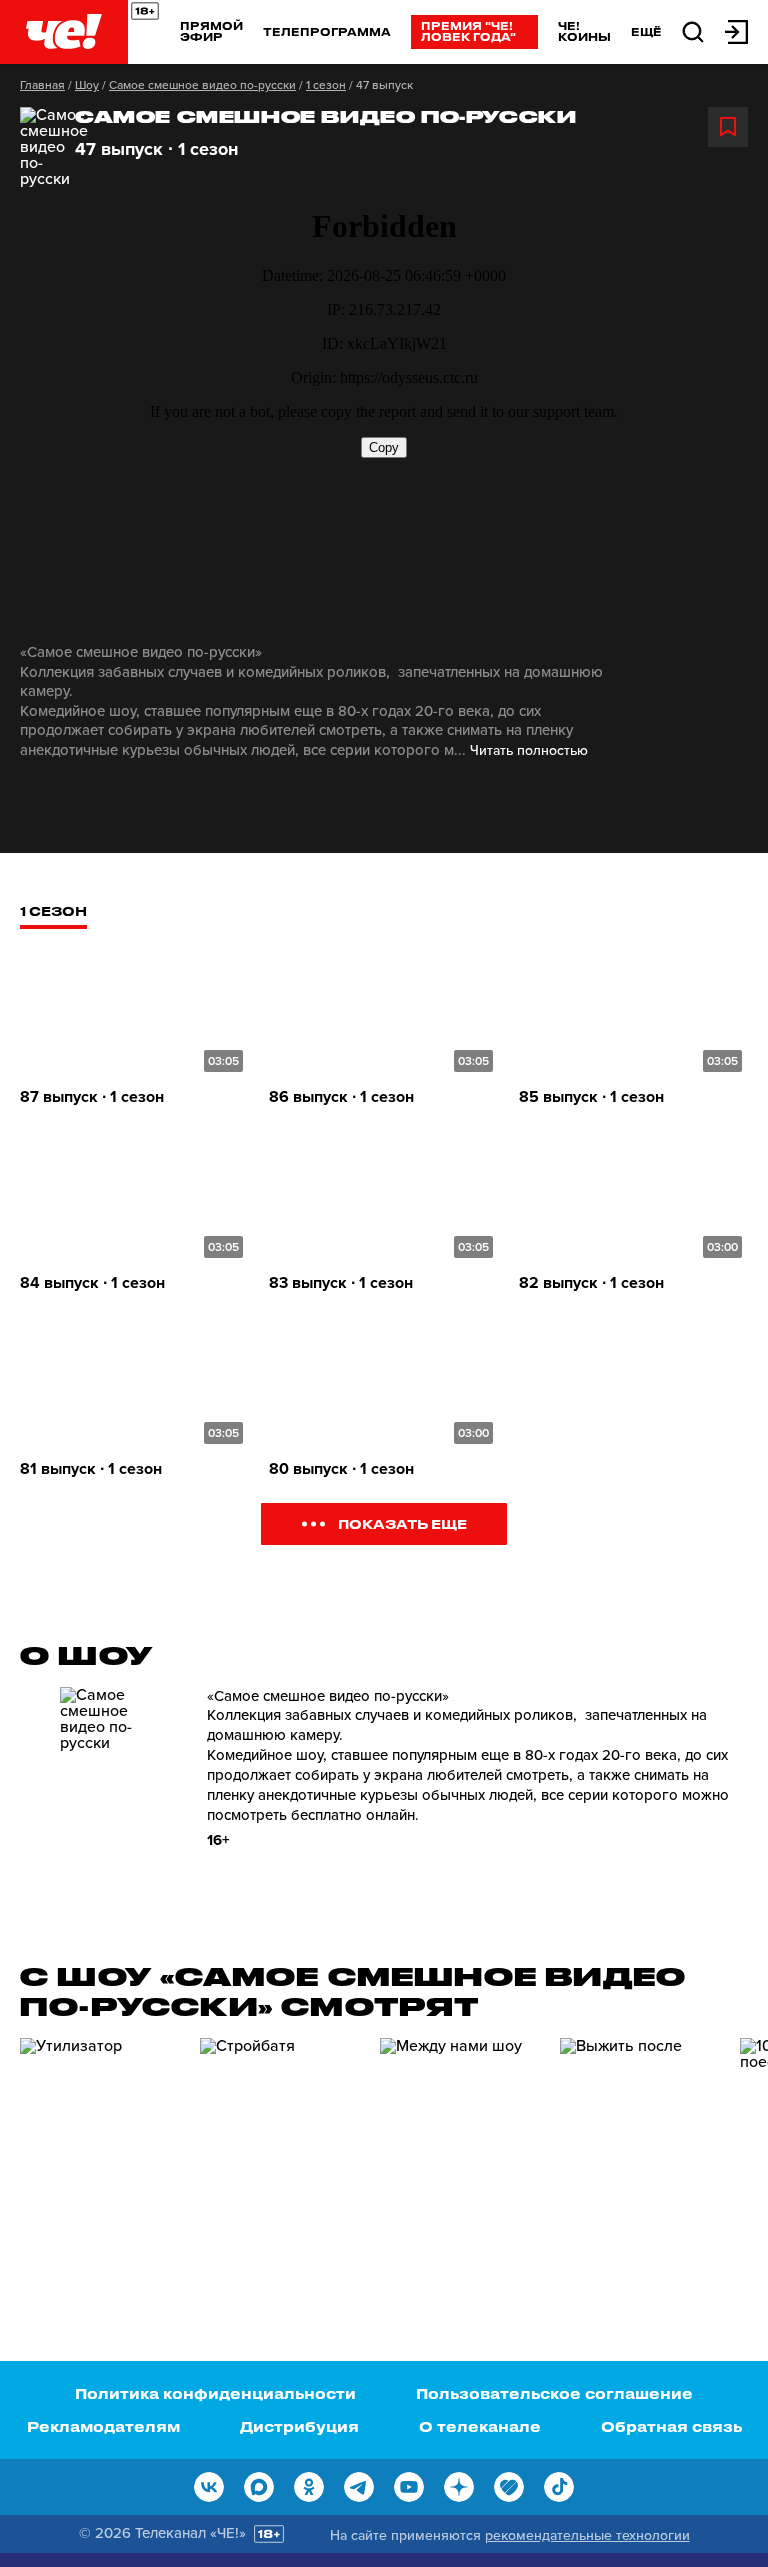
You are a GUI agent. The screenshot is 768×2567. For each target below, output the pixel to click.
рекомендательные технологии (587, 2535)
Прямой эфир (211, 31)
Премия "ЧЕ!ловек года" (468, 31)
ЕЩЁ (646, 32)
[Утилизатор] (100, 2151)
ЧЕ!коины (584, 31)
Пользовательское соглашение (554, 2393)
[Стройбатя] (280, 2151)
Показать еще (402, 1523)
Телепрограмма (327, 31)
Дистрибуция (299, 2426)
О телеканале (480, 2426)
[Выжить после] (640, 2151)
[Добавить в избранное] (728, 127)
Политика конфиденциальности (215, 2393)
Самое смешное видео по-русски (202, 85)
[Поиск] (693, 30)
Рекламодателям (103, 2426)
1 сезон (326, 85)
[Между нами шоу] (460, 2151)
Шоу (87, 85)
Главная (42, 85)
